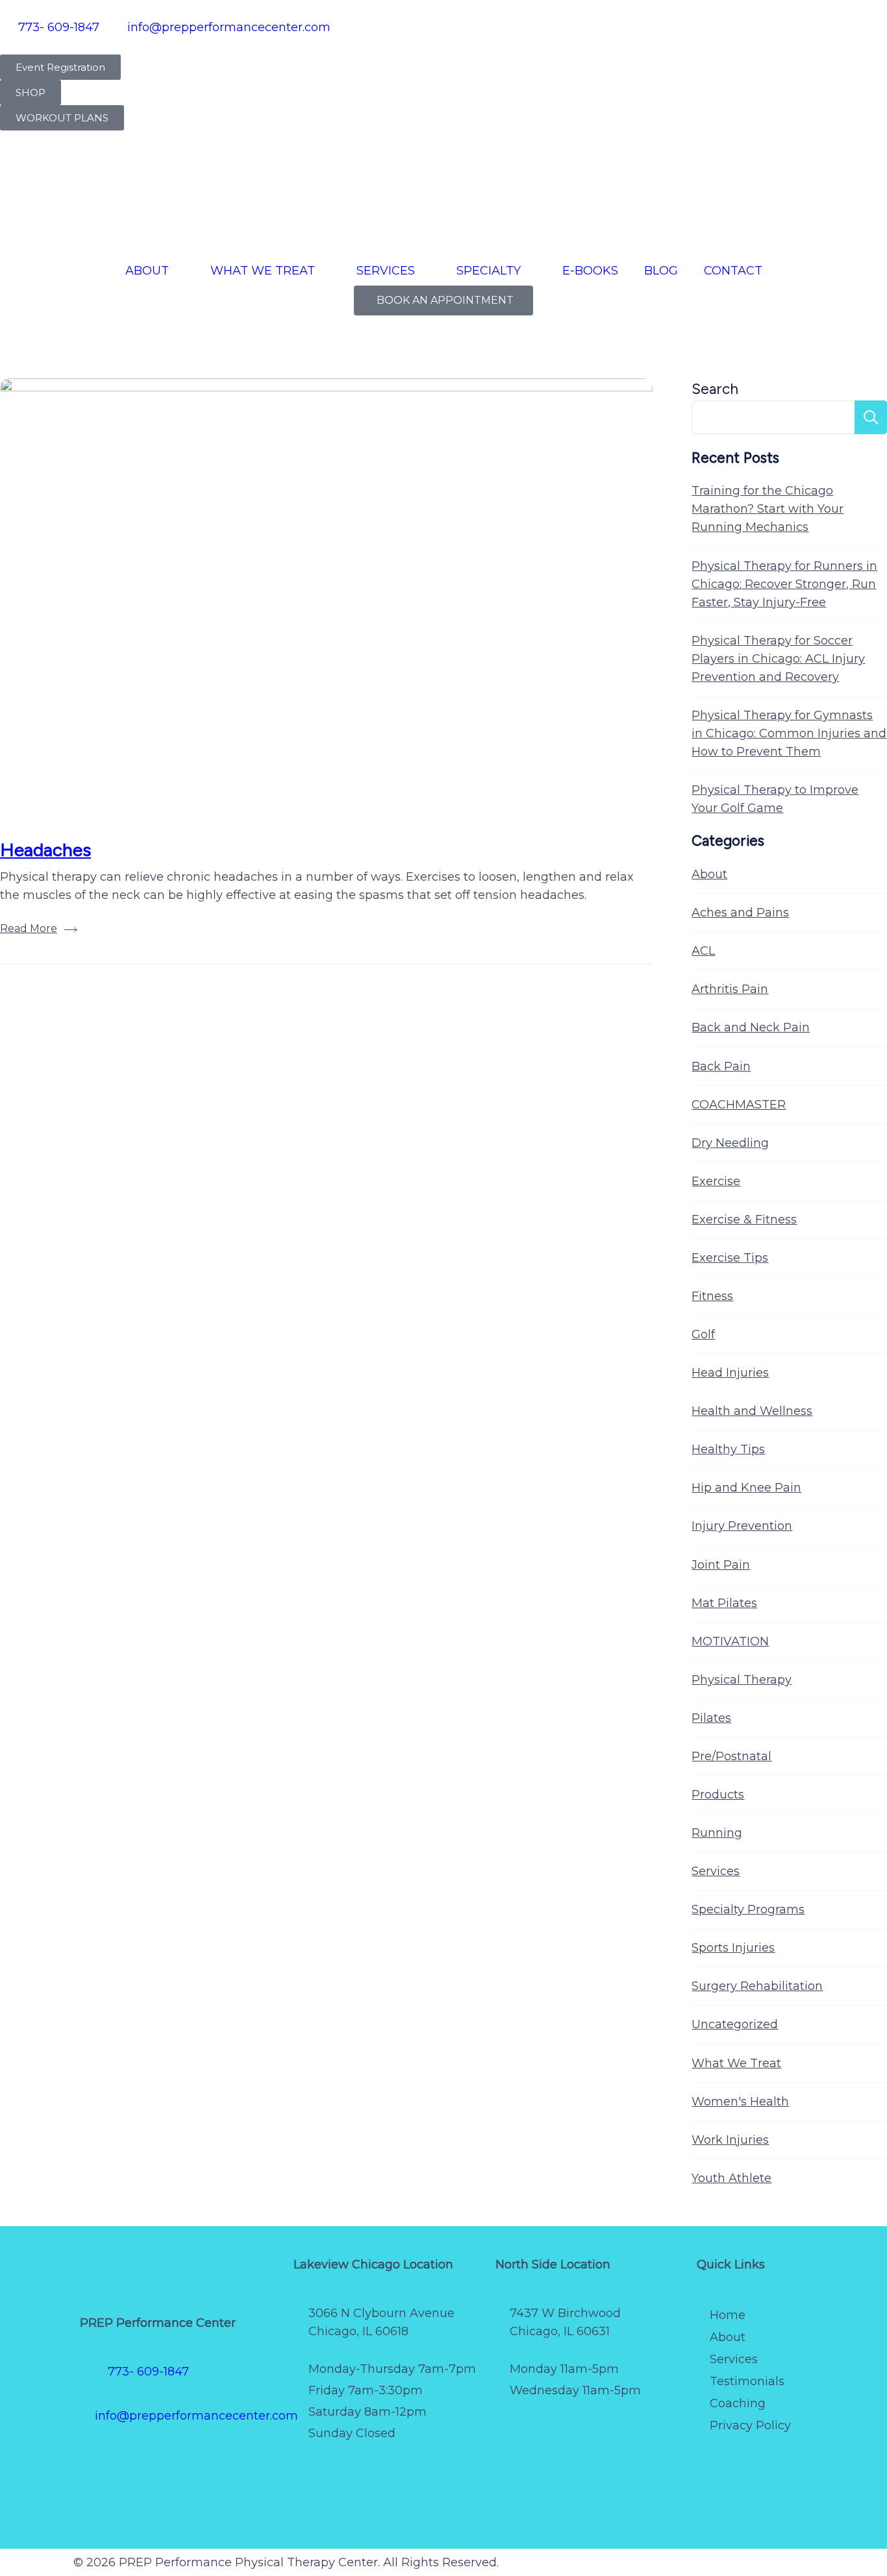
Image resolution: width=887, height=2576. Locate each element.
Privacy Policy (750, 2425)
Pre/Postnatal (731, 1756)
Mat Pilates (724, 1603)
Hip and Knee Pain (746, 1488)
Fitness (712, 1296)
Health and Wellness (752, 1411)
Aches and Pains (740, 913)
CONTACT (733, 271)
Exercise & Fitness (744, 1220)
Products (718, 1795)
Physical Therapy (742, 1680)
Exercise (716, 1181)
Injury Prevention (742, 1526)
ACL (703, 951)
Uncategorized (735, 2024)
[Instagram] (174, 2460)
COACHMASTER (739, 1105)
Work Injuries (730, 2140)
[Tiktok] (213, 2460)
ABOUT (147, 271)
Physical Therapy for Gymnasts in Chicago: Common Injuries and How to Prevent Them (789, 733)
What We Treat (736, 2063)
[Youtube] (252, 2460)
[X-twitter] (135, 2460)
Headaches (45, 850)
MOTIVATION (730, 1641)
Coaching (738, 2403)
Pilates (711, 1718)
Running (717, 1833)
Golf (703, 1334)
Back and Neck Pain (751, 1027)
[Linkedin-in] (96, 2498)
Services (716, 1871)
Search (715, 389)
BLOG (661, 271)
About (709, 874)
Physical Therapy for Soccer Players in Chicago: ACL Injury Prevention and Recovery (778, 659)
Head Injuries (730, 1373)
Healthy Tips (728, 1449)
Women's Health (740, 2102)
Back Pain (721, 1066)
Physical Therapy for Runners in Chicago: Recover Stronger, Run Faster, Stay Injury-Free (784, 584)
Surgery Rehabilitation (757, 1986)
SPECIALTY (489, 271)
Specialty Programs (748, 1909)
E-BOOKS (590, 271)
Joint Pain (721, 1565)
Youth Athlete (731, 2178)
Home (728, 2315)
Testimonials (747, 2381)
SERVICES (386, 271)
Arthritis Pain (730, 989)
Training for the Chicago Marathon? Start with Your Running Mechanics (768, 509)
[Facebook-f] (96, 2460)
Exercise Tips (730, 1258)
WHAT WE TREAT (263, 271)
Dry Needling (730, 1143)
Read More (29, 928)
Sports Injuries (733, 1948)
